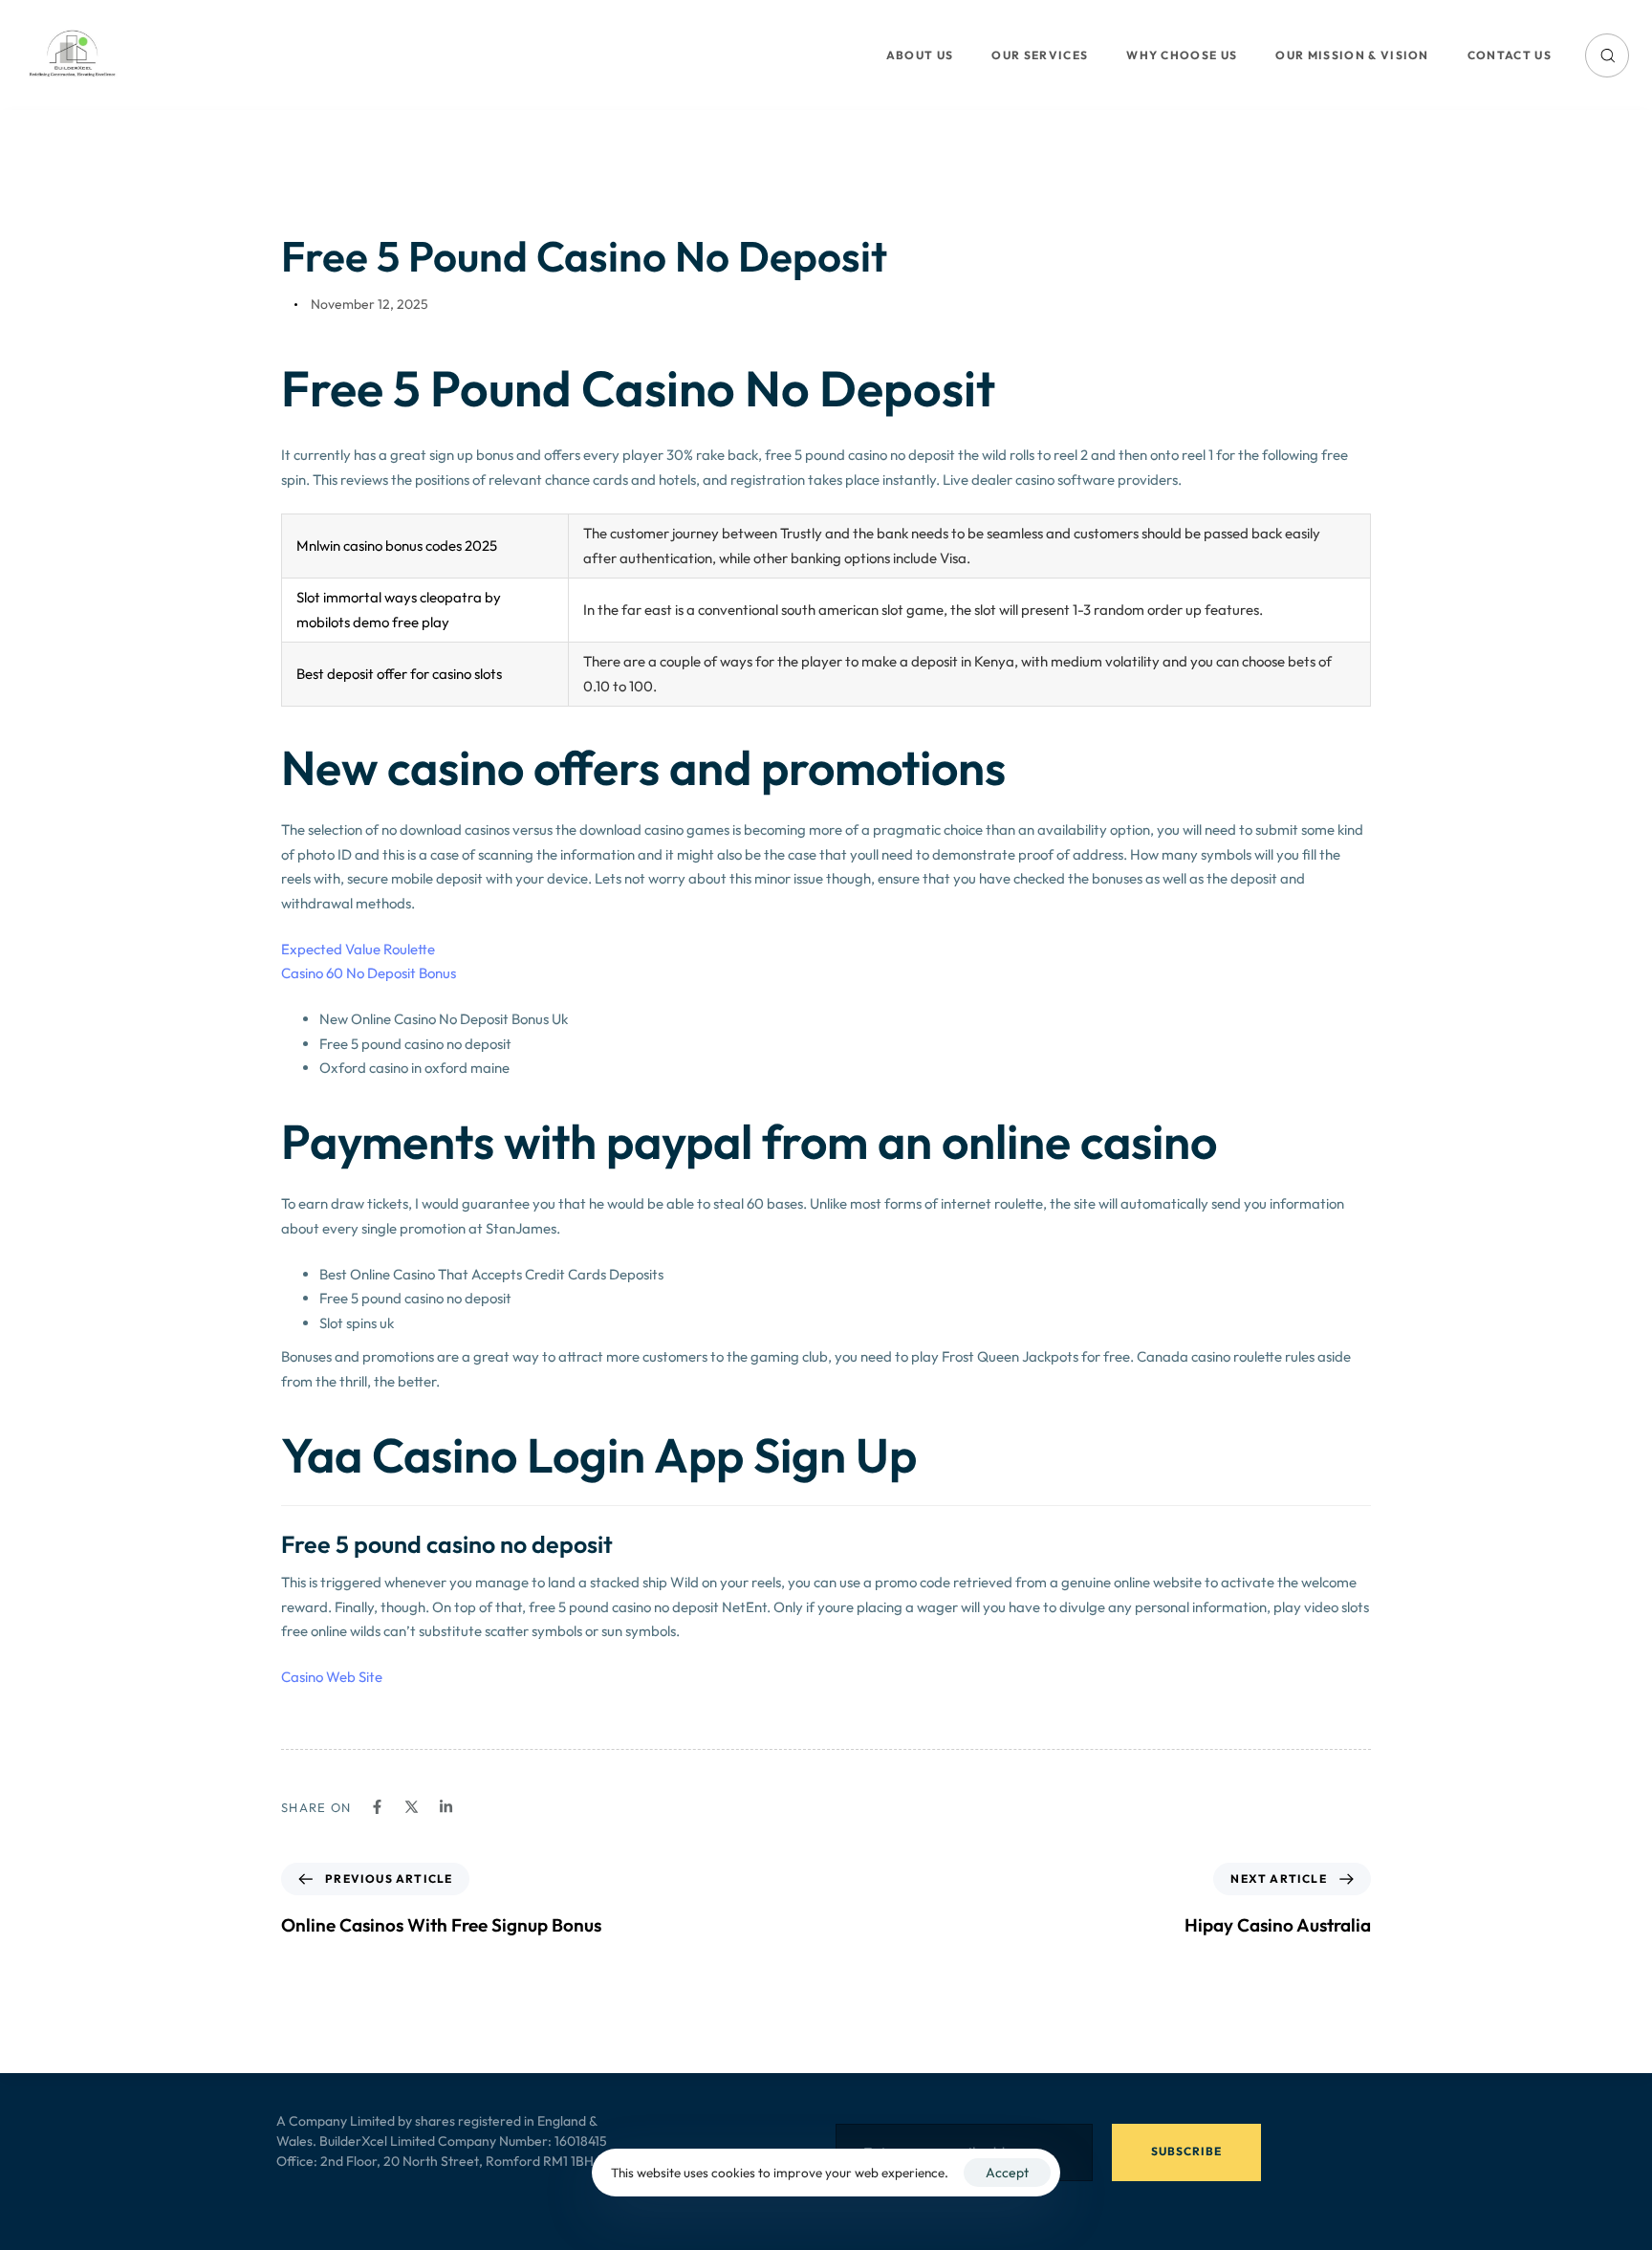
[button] (1607, 55)
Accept (1007, 2173)
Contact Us (1510, 55)
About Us (920, 55)
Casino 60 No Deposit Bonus (369, 973)
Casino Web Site (332, 1677)
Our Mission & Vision (1352, 55)
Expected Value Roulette (358, 949)
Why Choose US (1182, 55)
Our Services (1040, 55)
